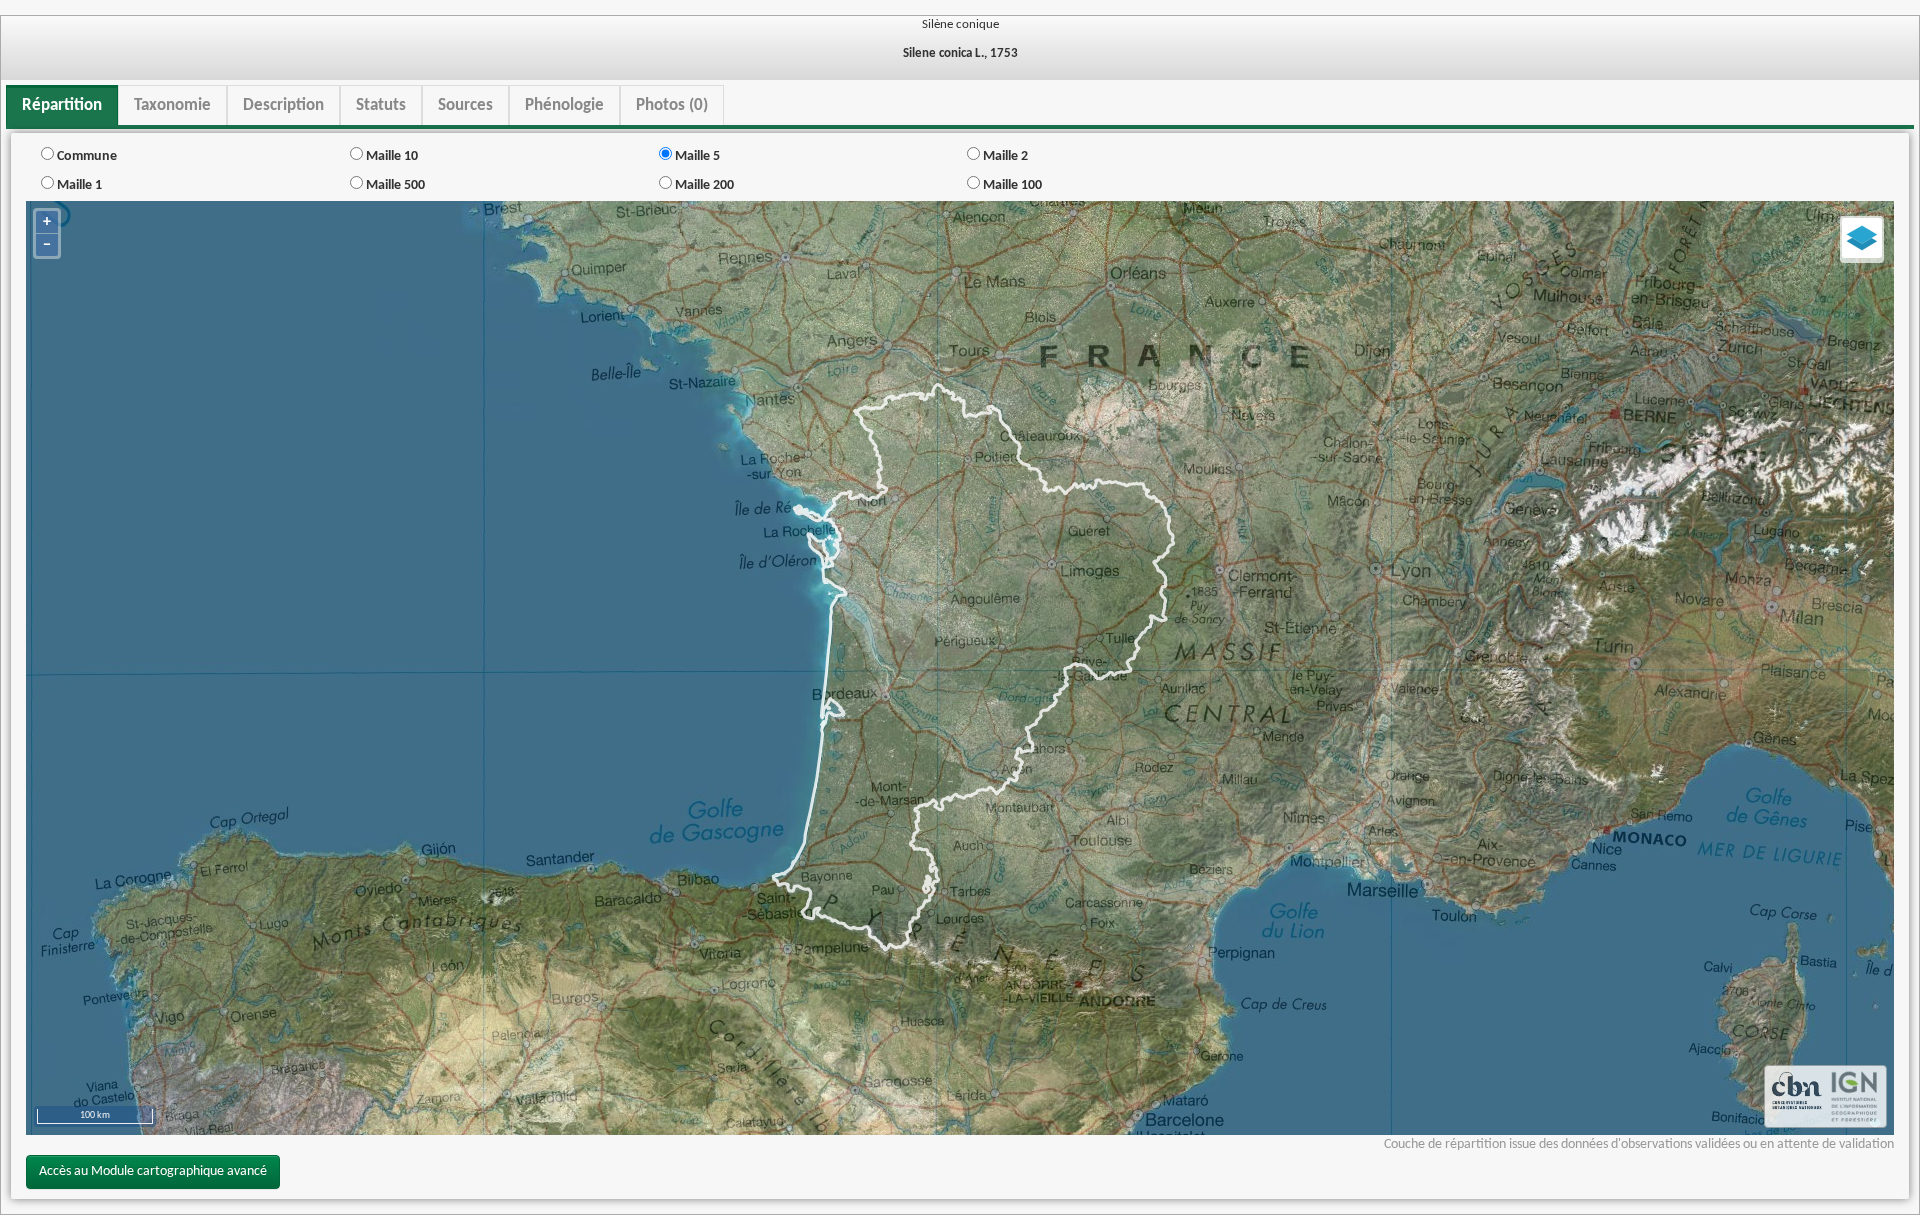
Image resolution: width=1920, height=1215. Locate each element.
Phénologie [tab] (564, 105)
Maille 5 (696, 156)
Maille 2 (1004, 156)
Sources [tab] (465, 105)
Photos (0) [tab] (672, 105)
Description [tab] (283, 105)
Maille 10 (390, 156)
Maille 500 (394, 185)
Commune (85, 156)
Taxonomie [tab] (172, 105)
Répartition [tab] (62, 105)
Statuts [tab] (381, 105)
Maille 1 (78, 185)
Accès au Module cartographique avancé (153, 1171)
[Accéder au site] (1797, 1096)
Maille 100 (1011, 185)
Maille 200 (703, 185)
